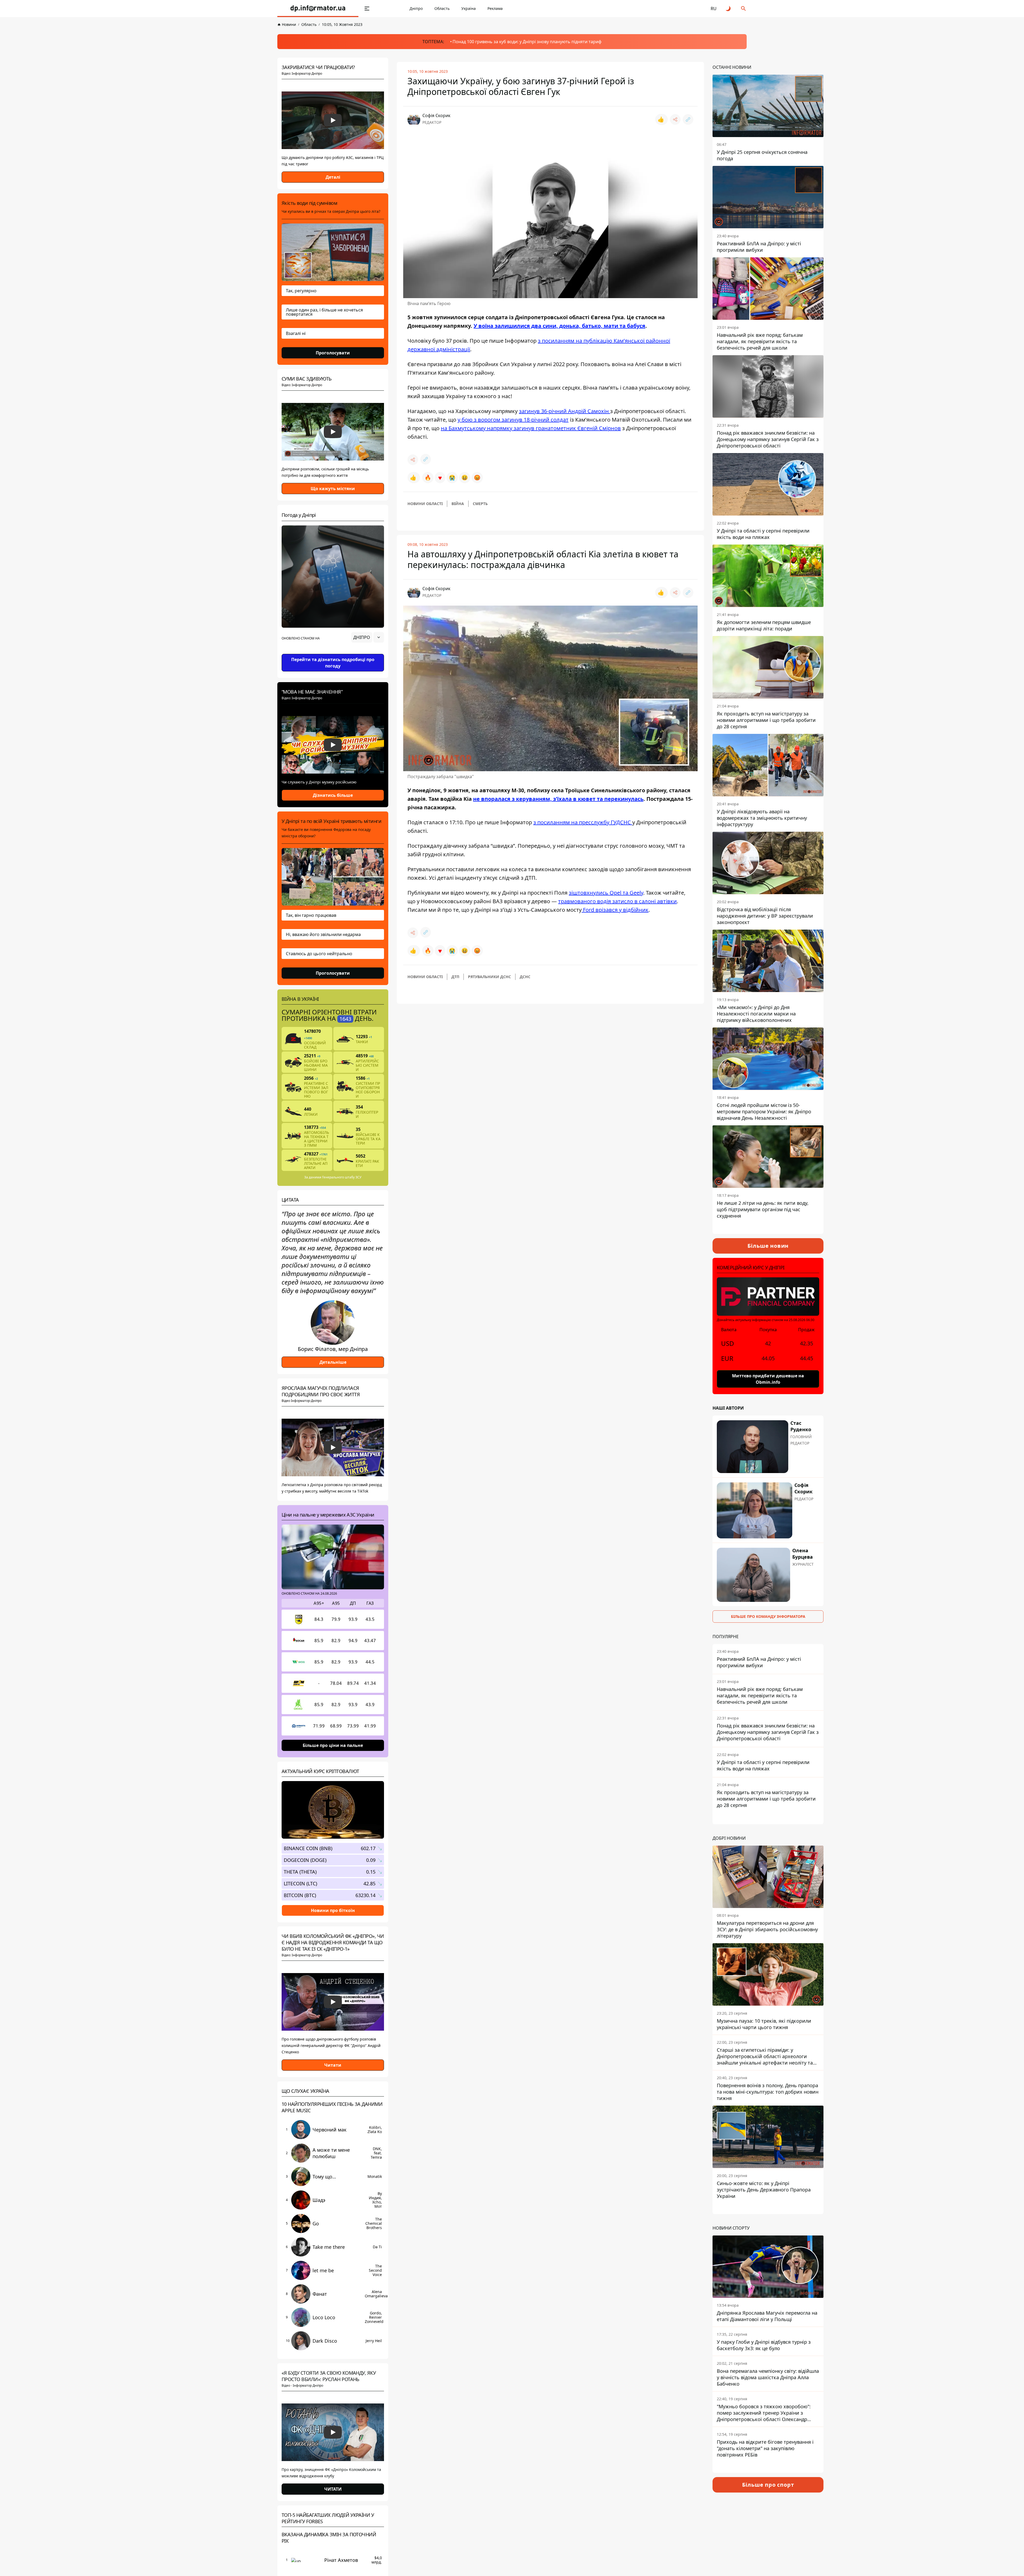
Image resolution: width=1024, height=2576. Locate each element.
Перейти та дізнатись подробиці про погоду (333, 663)
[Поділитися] (675, 119)
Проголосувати (333, 353)
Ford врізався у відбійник (615, 910)
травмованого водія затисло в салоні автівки (617, 901)
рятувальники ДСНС (489, 977)
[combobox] (368, 637)
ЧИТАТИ (333, 2489)
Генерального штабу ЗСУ (342, 1177)
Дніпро (416, 8)
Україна (469, 8)
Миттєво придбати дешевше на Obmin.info (768, 1379)
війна (458, 504)
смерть (480, 504)
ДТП (455, 977)
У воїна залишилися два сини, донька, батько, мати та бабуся (559, 326)
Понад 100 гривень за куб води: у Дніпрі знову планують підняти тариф (527, 42)
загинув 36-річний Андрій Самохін (565, 411)
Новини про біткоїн (333, 1910)
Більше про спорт (768, 2485)
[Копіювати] (688, 119)
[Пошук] (743, 9)
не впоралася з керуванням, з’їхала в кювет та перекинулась (558, 799)
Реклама (495, 8)
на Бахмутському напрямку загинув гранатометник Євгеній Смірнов (531, 428)
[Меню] (367, 9)
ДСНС (525, 977)
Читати (333, 2065)
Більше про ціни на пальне (333, 1745)
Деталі (333, 177)
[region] (333, 652)
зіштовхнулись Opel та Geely (606, 893)
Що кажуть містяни (333, 489)
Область (442, 8)
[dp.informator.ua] (318, 9)
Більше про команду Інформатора (768, 1616)
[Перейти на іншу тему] (729, 9)
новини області (425, 504)
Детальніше (333, 1362)
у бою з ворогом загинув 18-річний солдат (513, 420)
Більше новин (768, 1246)
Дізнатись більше (333, 795)
